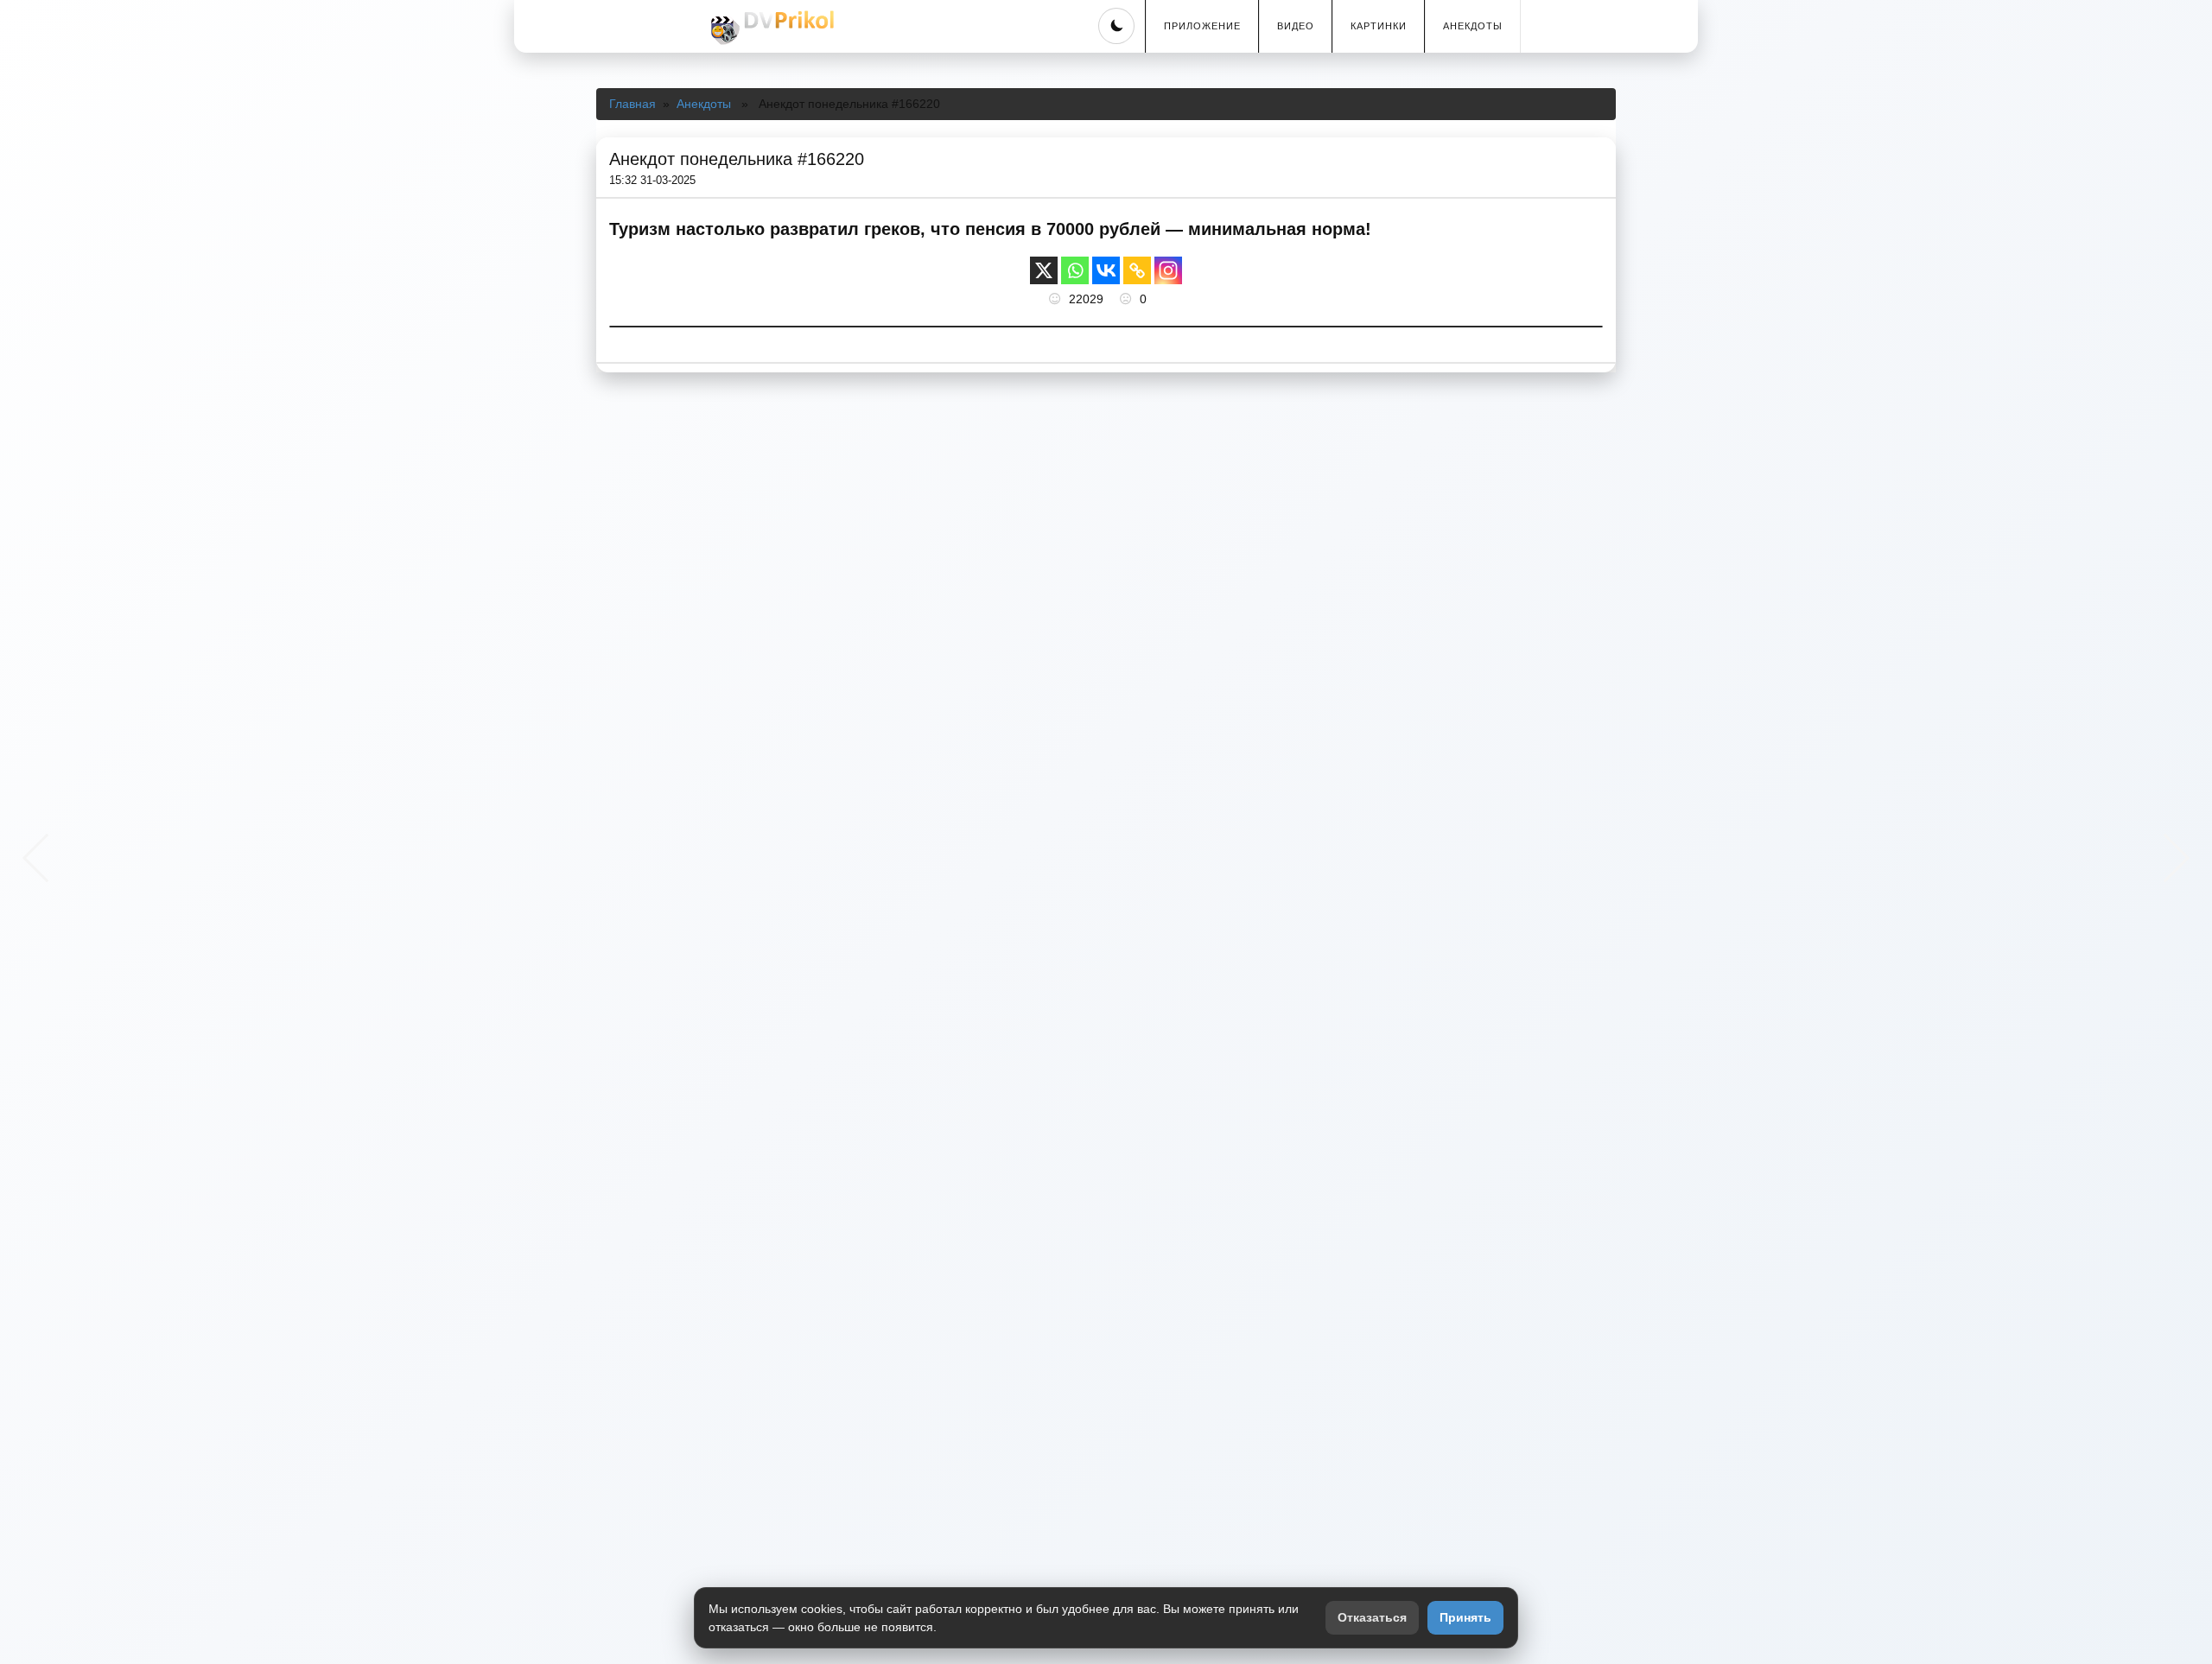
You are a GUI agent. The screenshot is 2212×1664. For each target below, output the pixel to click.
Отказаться (1372, 1617)
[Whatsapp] (1075, 270)
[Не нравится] (1128, 299)
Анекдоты (1473, 26)
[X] (1044, 270)
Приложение (1202, 26)
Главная (632, 104)
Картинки (1379, 26)
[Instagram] (1168, 270)
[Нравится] (1057, 299)
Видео (1296, 26)
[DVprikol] (770, 28)
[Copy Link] (1137, 270)
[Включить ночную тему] (1116, 26)
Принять (1465, 1617)
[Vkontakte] (1106, 270)
